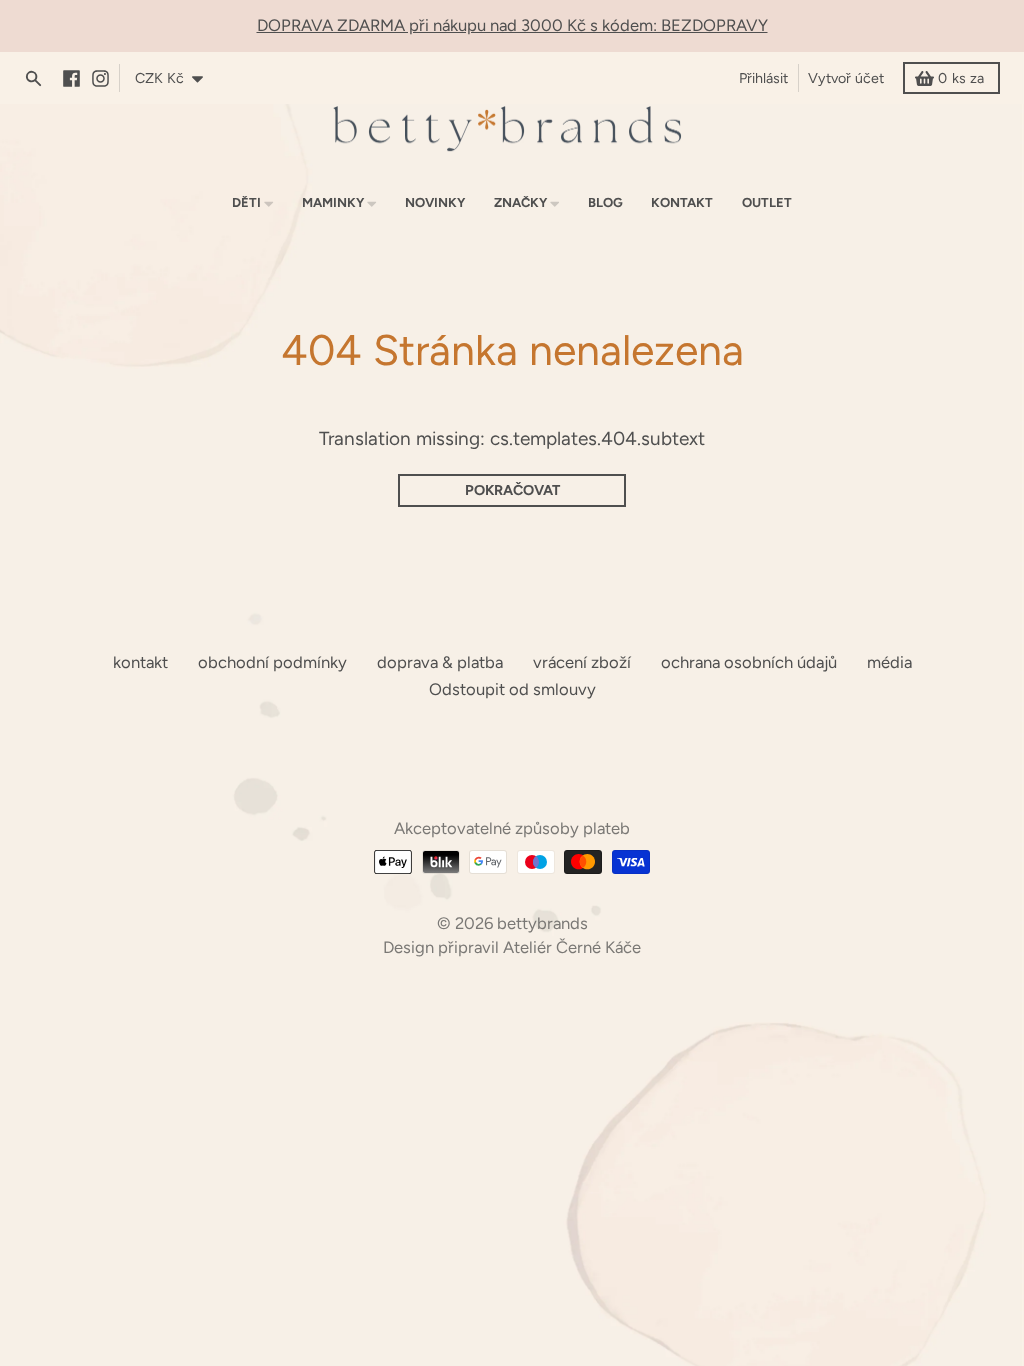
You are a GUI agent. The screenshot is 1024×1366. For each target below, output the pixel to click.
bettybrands (542, 923)
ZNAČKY (520, 202)
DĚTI (246, 202)
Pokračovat (512, 490)
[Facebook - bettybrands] (76, 78)
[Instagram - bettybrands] (105, 78)
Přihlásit (763, 78)
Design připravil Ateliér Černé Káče (512, 947)
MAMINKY (333, 202)
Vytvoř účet (846, 78)
